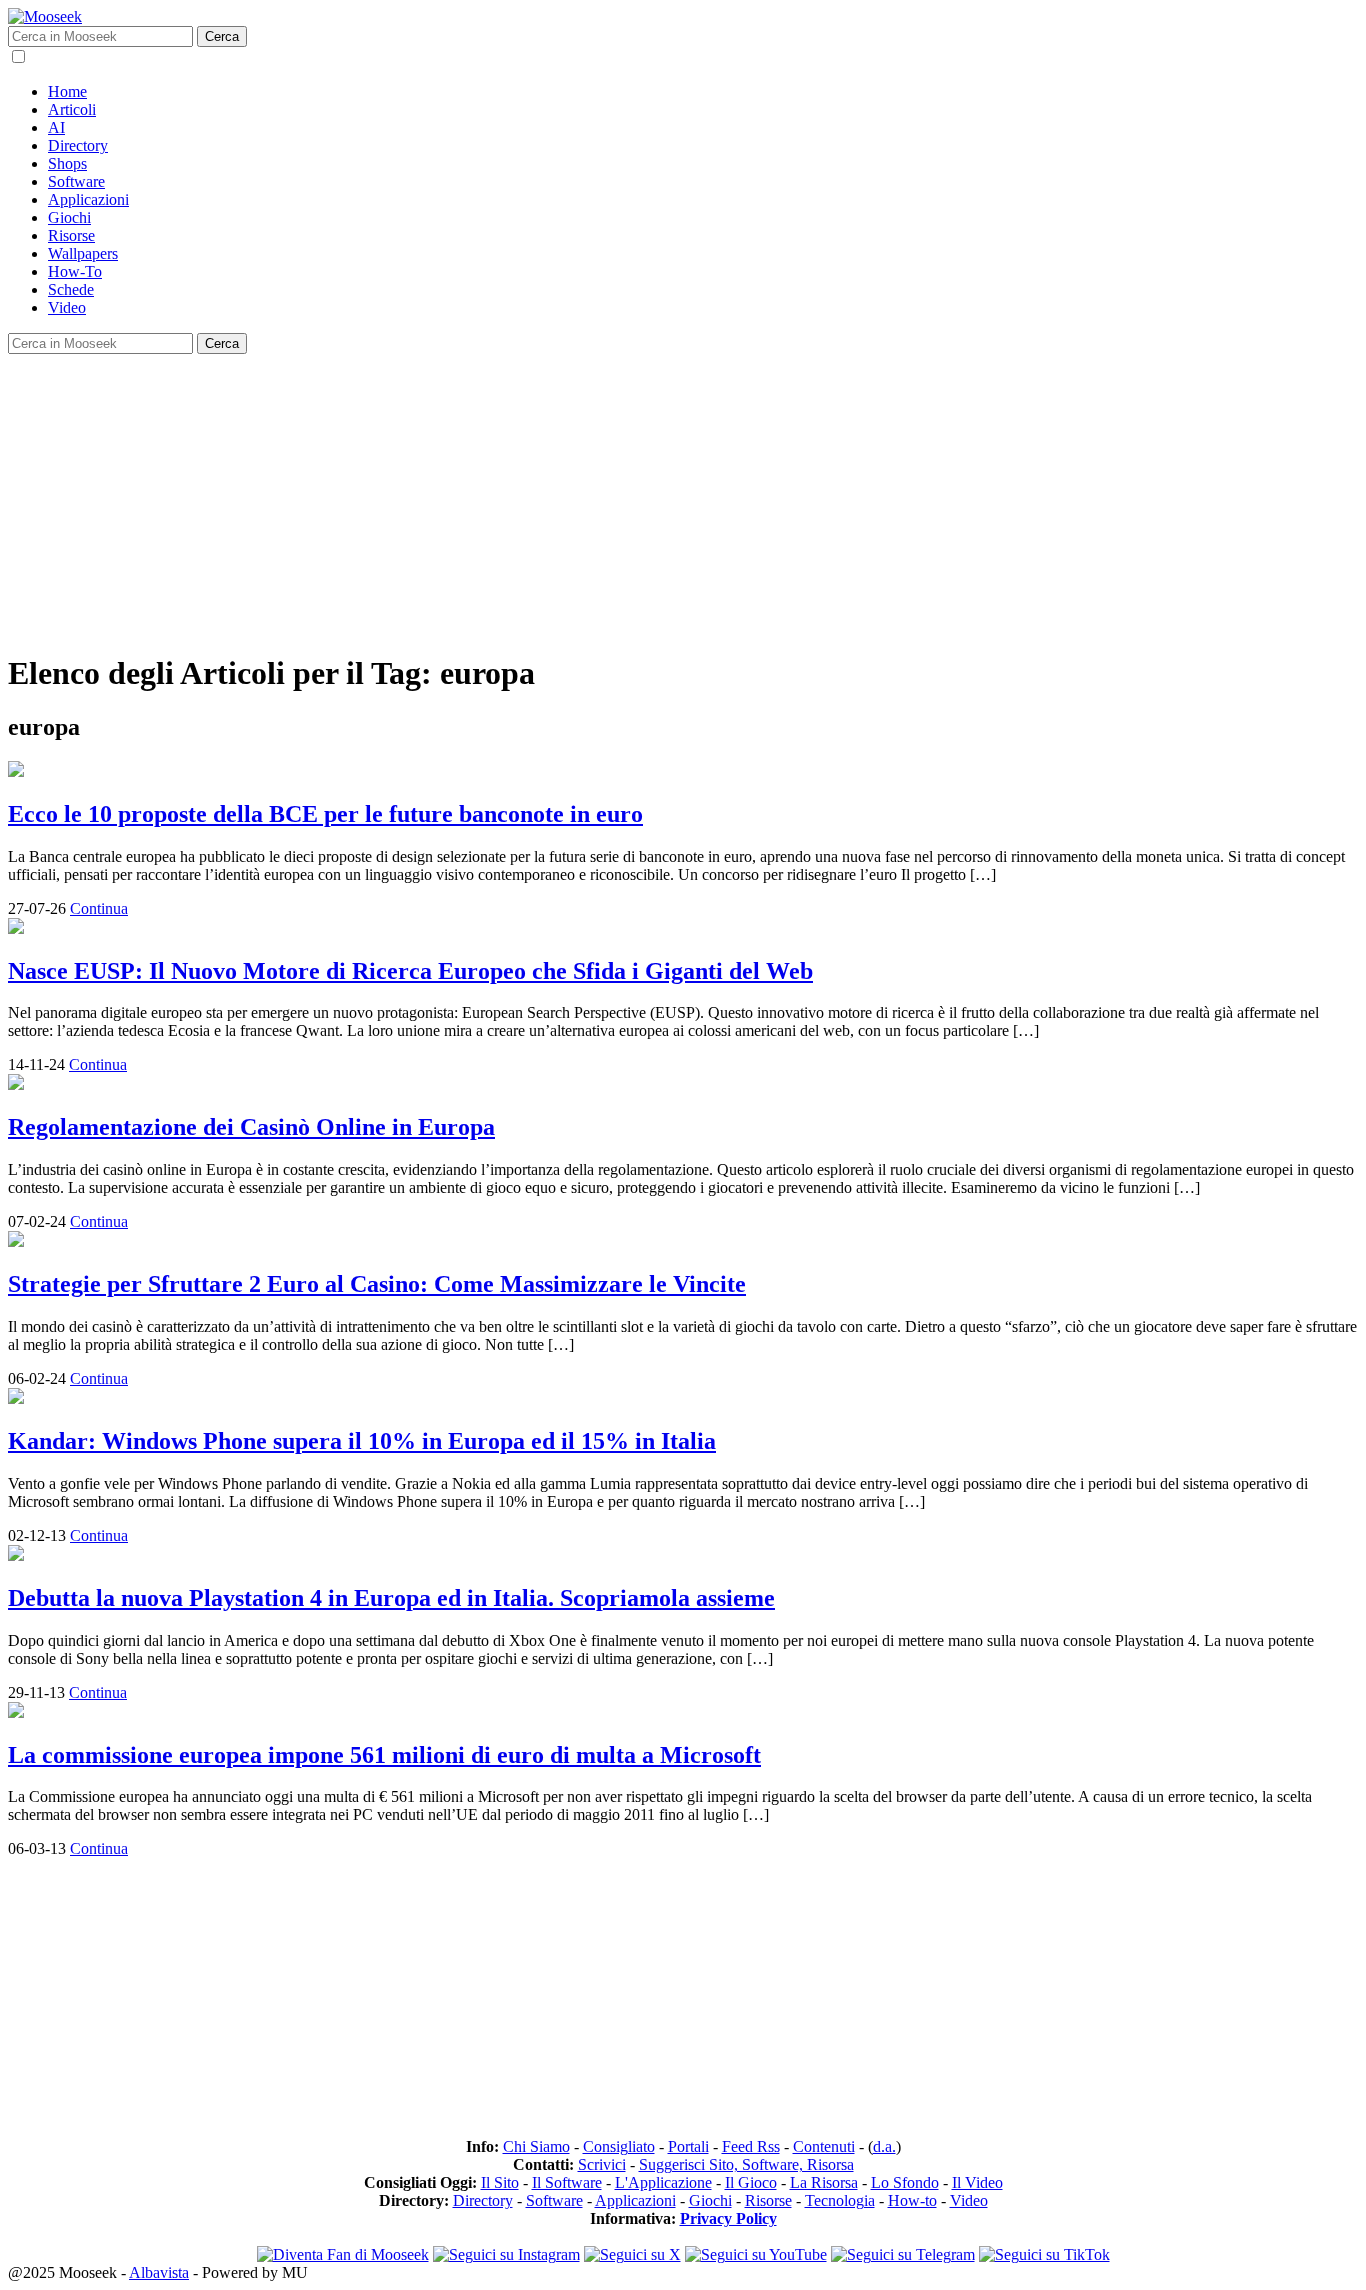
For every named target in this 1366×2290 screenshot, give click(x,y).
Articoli (72, 109)
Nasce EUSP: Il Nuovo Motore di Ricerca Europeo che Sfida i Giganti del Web (410, 971)
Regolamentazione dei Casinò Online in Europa (251, 1127)
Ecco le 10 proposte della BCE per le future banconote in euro (325, 814)
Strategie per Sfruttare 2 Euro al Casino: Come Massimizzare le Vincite (377, 1284)
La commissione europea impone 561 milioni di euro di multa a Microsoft (384, 1755)
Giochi (69, 217)
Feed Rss (751, 2146)
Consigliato (619, 2146)
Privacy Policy (728, 2218)
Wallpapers (83, 253)
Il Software (567, 2182)
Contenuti (824, 2146)
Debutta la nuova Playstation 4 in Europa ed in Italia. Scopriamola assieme (391, 1598)
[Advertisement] (608, 494)
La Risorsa (824, 2182)
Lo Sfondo (905, 2182)
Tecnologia (840, 2200)
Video (67, 307)
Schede (71, 289)
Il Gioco (751, 2182)
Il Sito (500, 2182)
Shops (67, 163)
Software (76, 181)
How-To (75, 271)
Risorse (71, 235)
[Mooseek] (45, 16)
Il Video (977, 2182)
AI (56, 127)
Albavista (159, 2272)
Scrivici (602, 2164)
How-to (912, 2200)
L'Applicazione (663, 2182)
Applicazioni (88, 199)
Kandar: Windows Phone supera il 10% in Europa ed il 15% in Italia (362, 1441)
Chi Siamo (536, 2146)
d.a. (884, 2146)
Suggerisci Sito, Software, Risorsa (746, 2164)
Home (67, 91)
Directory (78, 145)
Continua (99, 908)
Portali (688, 2146)
